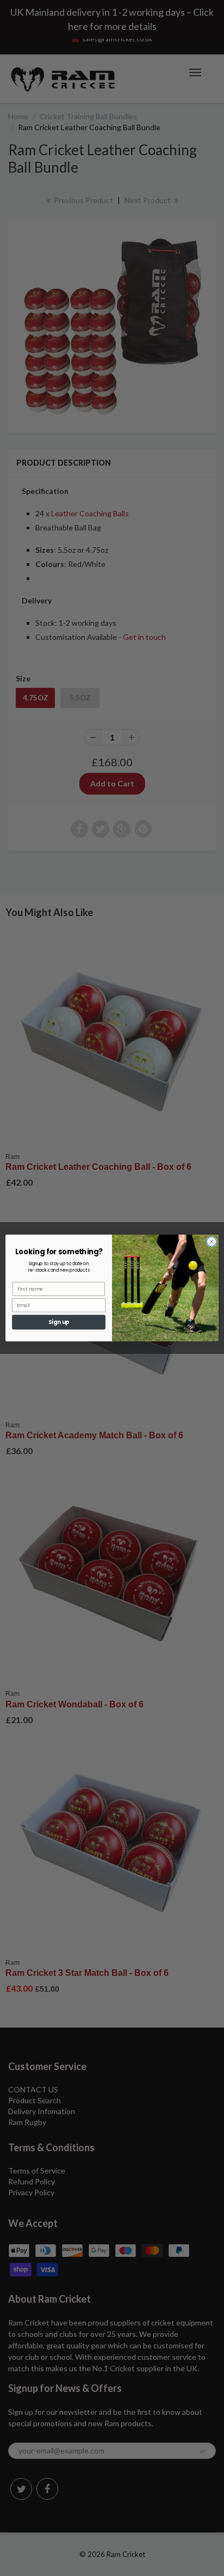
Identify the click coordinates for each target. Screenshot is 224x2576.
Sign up (59, 1322)
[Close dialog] (211, 1242)
